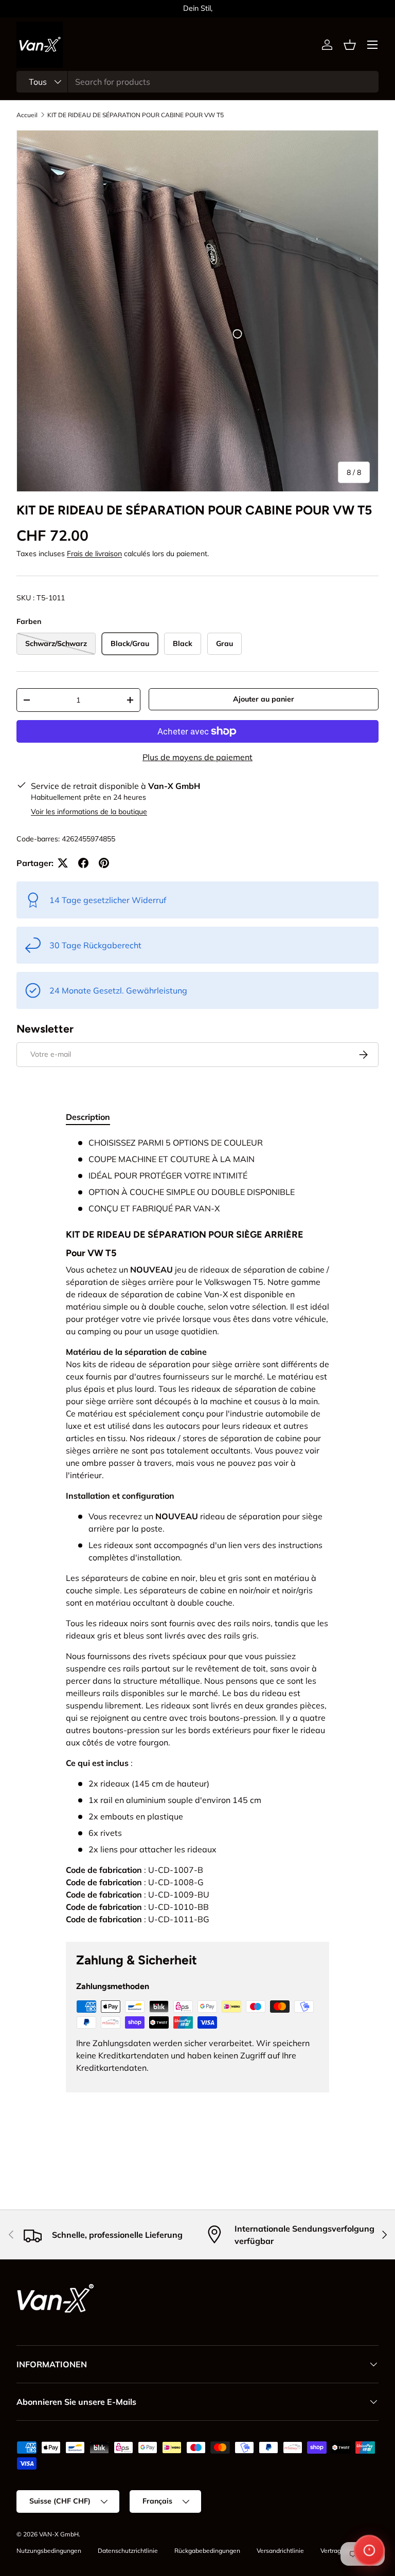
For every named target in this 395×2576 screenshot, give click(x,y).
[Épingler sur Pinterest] (104, 863)
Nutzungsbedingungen (49, 2551)
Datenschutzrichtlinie (128, 2551)
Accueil (27, 115)
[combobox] (197, 82)
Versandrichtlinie (280, 2551)
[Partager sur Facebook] (83, 863)
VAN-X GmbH (59, 2534)
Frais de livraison (94, 554)
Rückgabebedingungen (207, 2551)
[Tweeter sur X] (63, 863)
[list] (197, 311)
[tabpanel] (197, 1531)
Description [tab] (88, 1117)
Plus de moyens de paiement (197, 757)
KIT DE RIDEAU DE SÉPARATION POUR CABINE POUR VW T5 (136, 115)
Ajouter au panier (264, 699)
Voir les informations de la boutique (89, 812)
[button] (350, 45)
